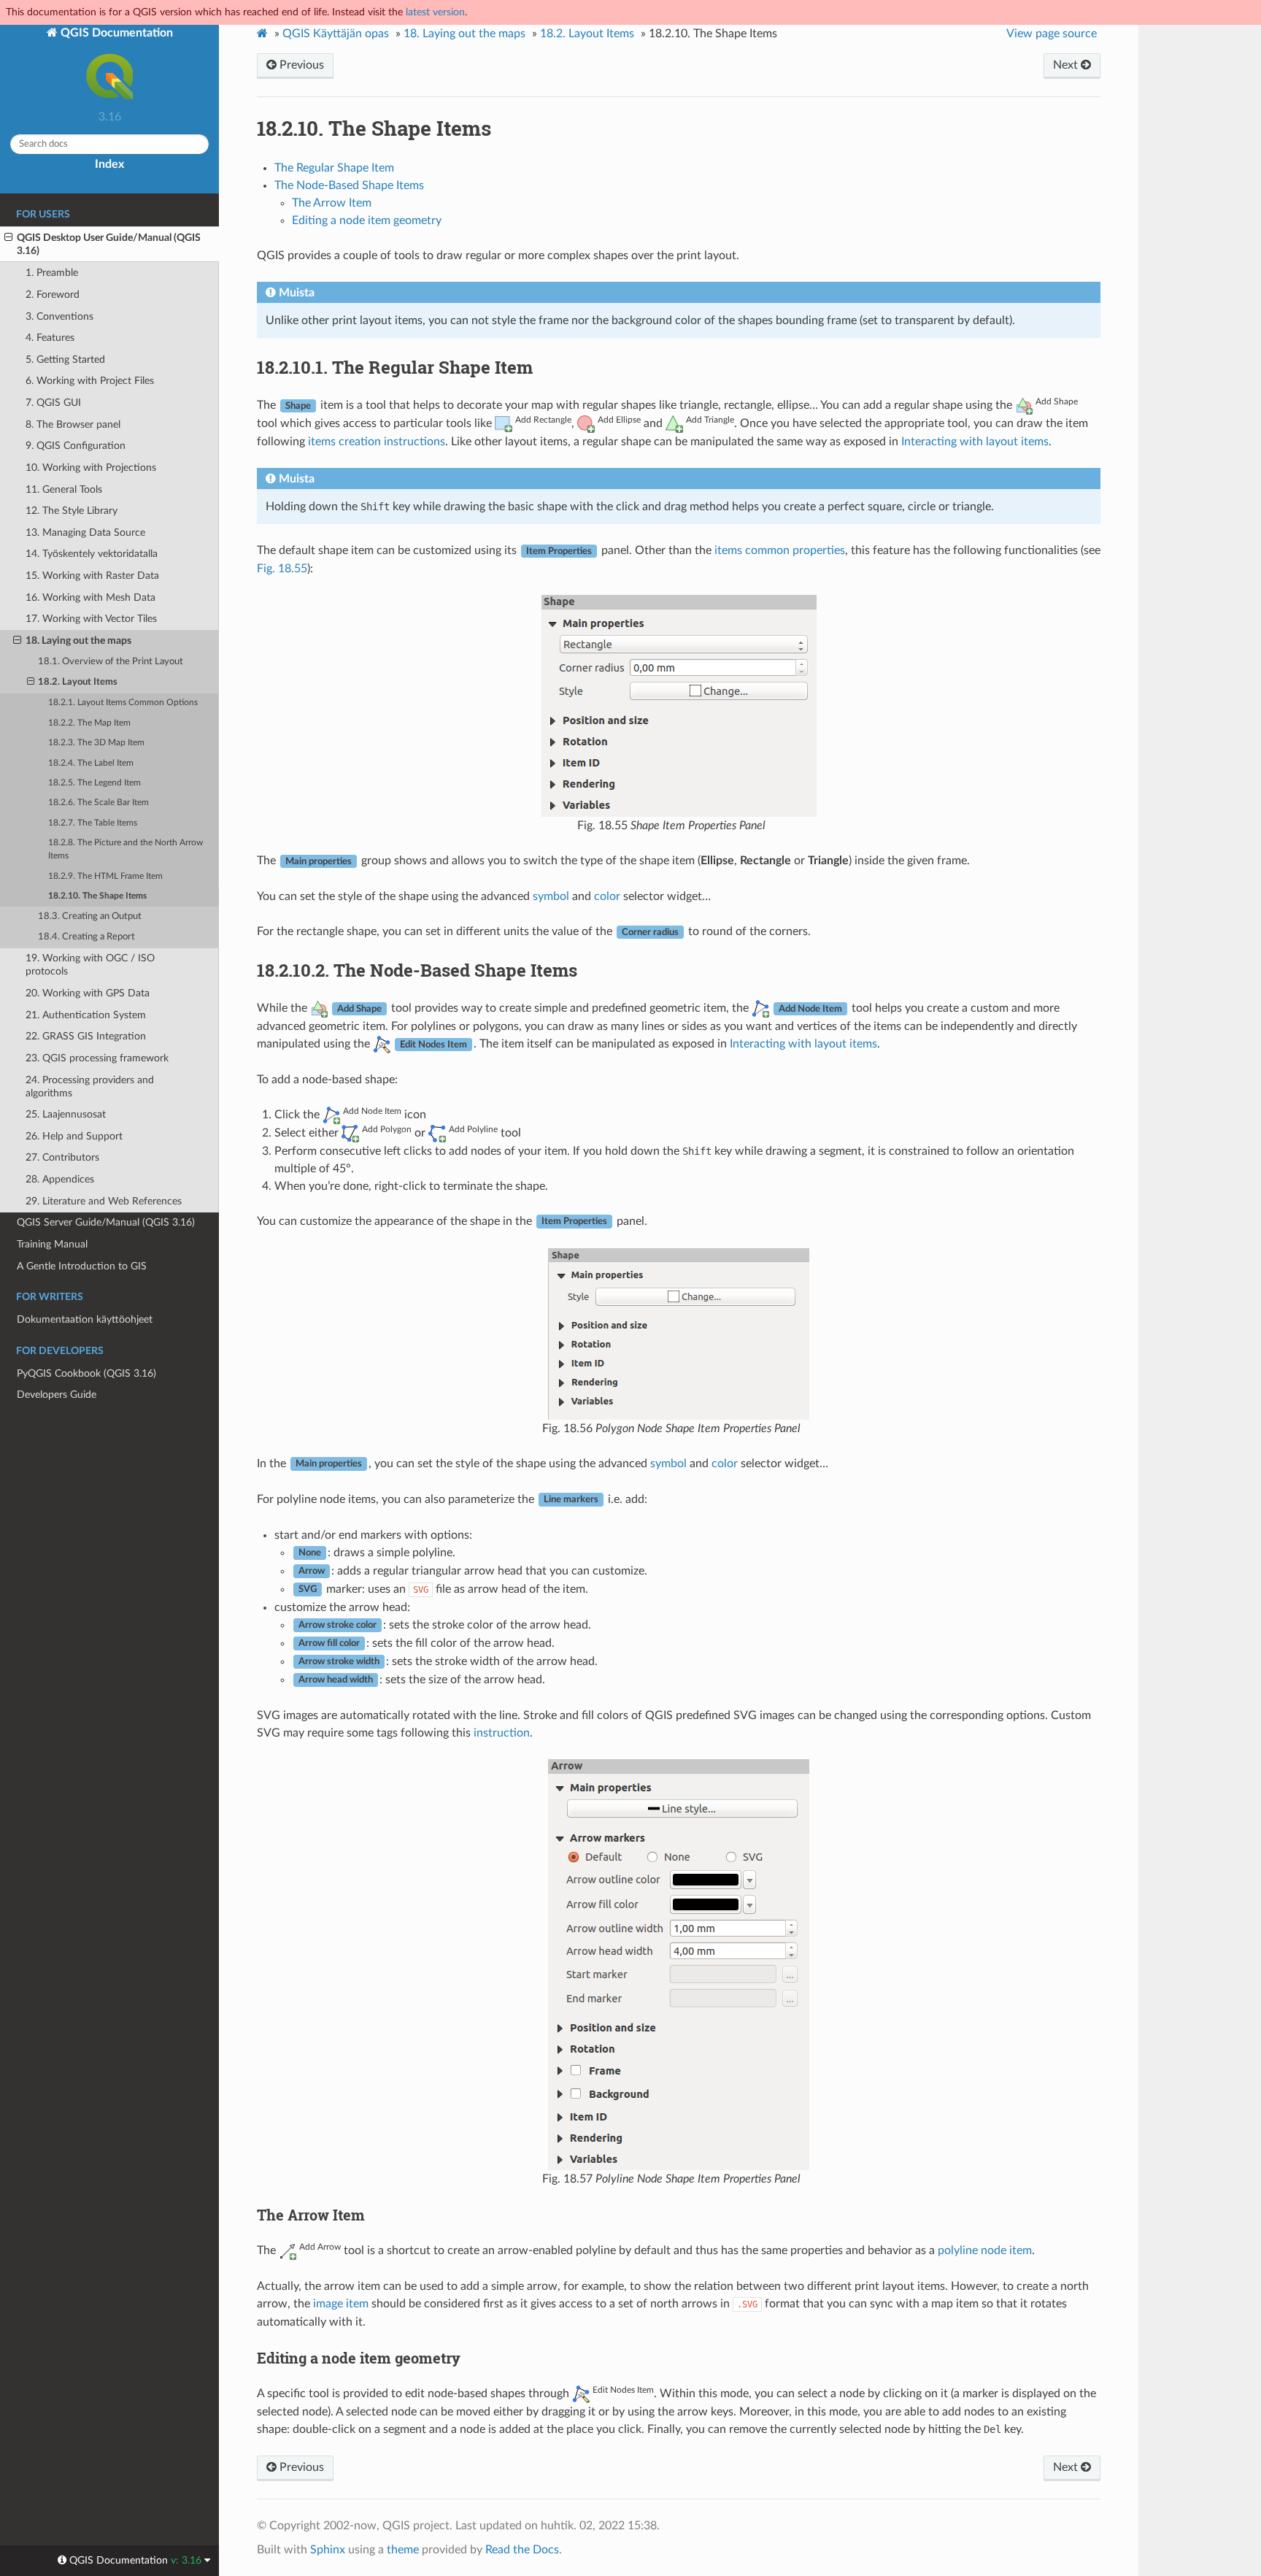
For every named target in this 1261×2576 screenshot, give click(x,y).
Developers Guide (57, 1395)
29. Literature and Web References (104, 1201)
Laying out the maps (464, 34)
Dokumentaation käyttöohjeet (85, 1319)
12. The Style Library (72, 511)
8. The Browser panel (73, 424)
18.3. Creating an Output (90, 916)
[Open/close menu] (8, 238)
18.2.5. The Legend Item (95, 783)
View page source (1052, 34)
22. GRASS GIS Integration (86, 1036)
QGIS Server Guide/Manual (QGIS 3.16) (106, 1222)
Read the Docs (522, 2550)
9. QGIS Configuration (76, 446)
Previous (300, 65)
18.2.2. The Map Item (89, 723)
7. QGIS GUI (53, 403)
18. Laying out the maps (78, 641)
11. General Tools (64, 489)
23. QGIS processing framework (97, 1058)
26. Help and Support (74, 1136)
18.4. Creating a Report (86, 937)
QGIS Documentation (115, 33)
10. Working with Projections (91, 468)
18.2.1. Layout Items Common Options (123, 703)
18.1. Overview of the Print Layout (111, 662)
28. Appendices (60, 1179)
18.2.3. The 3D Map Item (96, 743)
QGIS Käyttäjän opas (336, 34)
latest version (435, 12)
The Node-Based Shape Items (349, 185)
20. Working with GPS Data (88, 993)
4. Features (50, 338)
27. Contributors (62, 1157)
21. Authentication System (86, 1015)
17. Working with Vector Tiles (91, 619)
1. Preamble (52, 273)
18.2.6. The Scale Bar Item (99, 803)
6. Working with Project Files (90, 381)
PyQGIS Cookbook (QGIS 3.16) (86, 1373)
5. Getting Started (65, 360)
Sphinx (328, 2550)
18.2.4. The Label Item (91, 763)
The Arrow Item (332, 203)
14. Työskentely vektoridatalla (92, 554)
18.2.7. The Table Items (93, 823)
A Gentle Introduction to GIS (82, 1266)
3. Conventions (59, 316)
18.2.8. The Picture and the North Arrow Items (126, 849)
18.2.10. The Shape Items (97, 896)
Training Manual (52, 1244)
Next (1067, 65)
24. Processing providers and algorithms (90, 1087)
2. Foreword (53, 295)
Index (109, 164)
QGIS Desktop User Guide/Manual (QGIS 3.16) (109, 244)
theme (403, 2550)
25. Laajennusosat (66, 1114)
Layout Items (587, 34)
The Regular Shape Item (334, 168)
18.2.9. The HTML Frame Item (105, 876)
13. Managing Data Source (85, 532)
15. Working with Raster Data (92, 576)
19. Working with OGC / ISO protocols (90, 965)
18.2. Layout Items (78, 682)
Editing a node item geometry (367, 220)
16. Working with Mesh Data (90, 597)
